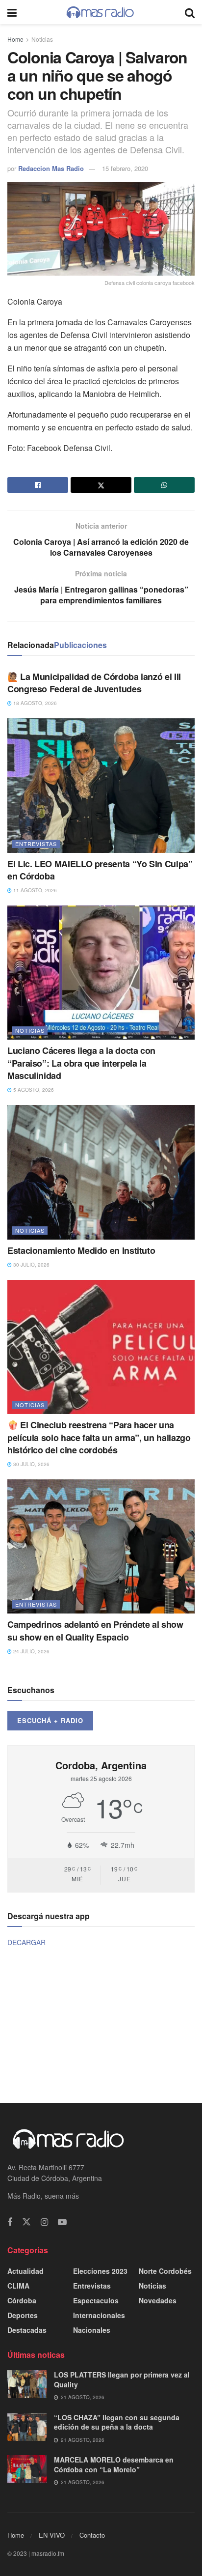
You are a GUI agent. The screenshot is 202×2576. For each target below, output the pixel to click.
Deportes (23, 2315)
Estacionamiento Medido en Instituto (81, 1250)
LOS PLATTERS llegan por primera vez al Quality (122, 2379)
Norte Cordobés (165, 2271)
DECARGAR (26, 1942)
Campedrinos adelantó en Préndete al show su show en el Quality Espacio (95, 1630)
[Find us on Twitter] (26, 2222)
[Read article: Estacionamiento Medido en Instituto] (101, 1172)
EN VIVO (52, 2535)
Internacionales (99, 2315)
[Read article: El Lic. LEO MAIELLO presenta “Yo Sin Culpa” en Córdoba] (101, 785)
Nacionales (92, 2330)
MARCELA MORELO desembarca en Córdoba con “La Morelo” (114, 2464)
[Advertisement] (101, 2024)
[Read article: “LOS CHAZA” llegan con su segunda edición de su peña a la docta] (27, 2427)
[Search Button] (190, 12)
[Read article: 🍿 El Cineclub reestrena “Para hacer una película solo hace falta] (101, 1347)
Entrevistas (36, 844)
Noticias (42, 39)
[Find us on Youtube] (62, 2222)
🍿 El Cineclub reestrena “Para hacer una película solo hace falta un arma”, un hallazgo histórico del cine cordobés (99, 1437)
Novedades (158, 2300)
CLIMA (18, 2286)
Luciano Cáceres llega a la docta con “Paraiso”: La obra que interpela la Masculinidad (81, 1063)
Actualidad (25, 2271)
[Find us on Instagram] (44, 2222)
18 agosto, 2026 (34, 703)
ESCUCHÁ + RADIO (50, 1720)
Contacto (92, 2535)
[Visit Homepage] (101, 12)
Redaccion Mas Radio (51, 168)
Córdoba (22, 2300)
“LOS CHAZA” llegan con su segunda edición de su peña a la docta (117, 2422)
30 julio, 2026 (31, 1265)
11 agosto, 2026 (34, 890)
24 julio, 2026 (31, 1651)
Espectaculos (96, 2300)
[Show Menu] (12, 12)
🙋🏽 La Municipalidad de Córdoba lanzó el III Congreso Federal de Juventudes (94, 683)
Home (15, 39)
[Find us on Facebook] (10, 2222)
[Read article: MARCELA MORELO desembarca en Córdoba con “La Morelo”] (27, 2469)
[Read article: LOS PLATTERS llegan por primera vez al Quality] (27, 2384)
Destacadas (27, 2330)
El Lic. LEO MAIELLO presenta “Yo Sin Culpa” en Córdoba (100, 870)
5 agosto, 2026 (33, 1090)
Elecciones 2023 (100, 2271)
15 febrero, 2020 (125, 168)
